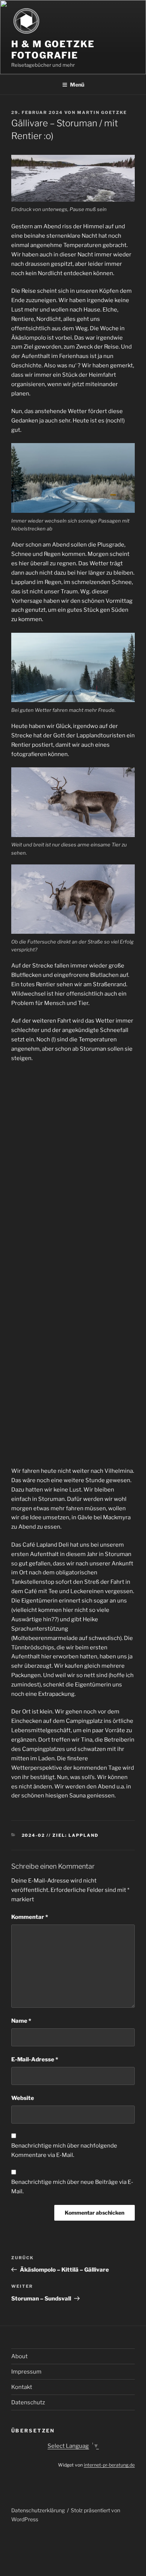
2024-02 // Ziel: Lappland (60, 1835)
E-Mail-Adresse (35, 2059)
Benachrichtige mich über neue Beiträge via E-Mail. (72, 2187)
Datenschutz (28, 2402)
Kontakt (22, 2387)
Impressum (26, 2372)
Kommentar (30, 1917)
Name (21, 2021)
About (19, 2356)
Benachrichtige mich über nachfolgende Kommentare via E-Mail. (64, 2150)
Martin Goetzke (102, 112)
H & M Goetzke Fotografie (53, 50)
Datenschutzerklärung (38, 2510)
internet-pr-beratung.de (109, 2465)
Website (23, 2098)
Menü (77, 85)
